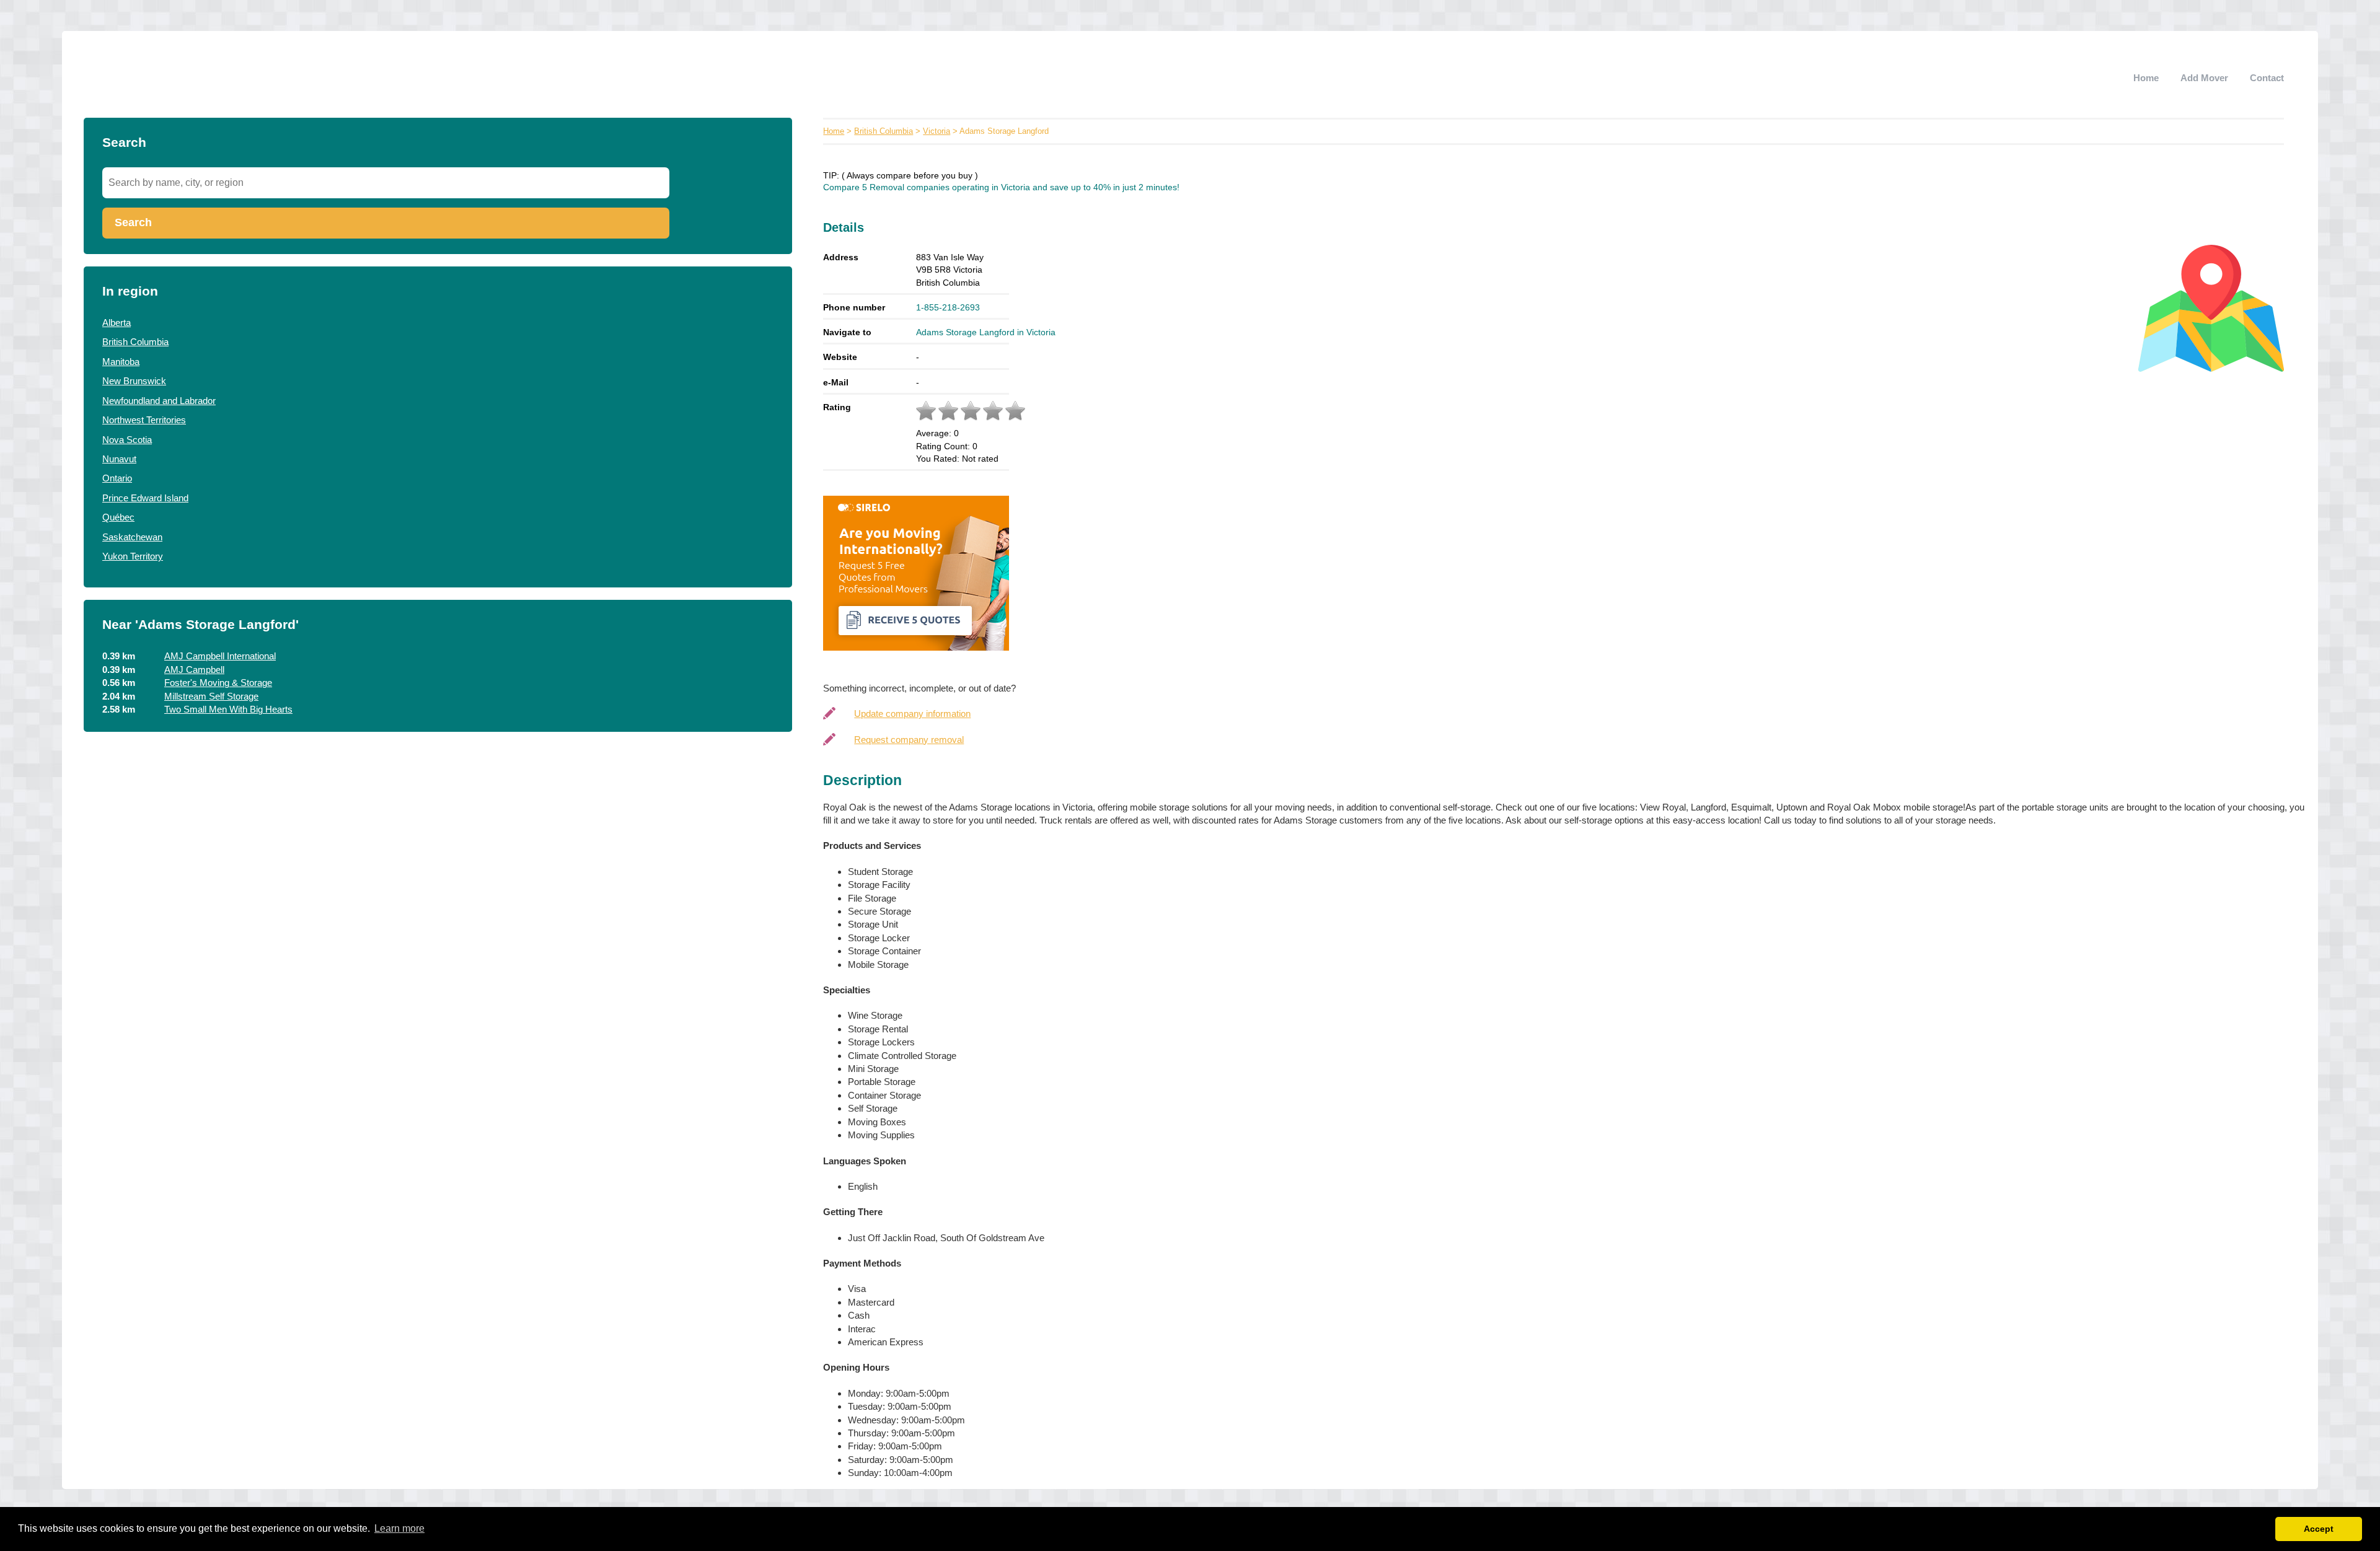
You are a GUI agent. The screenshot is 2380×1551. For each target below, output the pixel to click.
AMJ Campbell (194, 670)
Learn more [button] (399, 1528)
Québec (118, 517)
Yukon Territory (133, 556)
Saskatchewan (132, 537)
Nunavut (119, 459)
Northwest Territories (144, 420)
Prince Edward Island (145, 498)
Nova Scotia (127, 440)
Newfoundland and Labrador (159, 401)
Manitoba (121, 362)
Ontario (117, 478)
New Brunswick (134, 381)
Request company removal (909, 740)
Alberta (117, 323)
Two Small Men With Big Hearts (228, 709)
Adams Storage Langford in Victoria (986, 332)
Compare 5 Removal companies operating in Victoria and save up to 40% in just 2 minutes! (1001, 187)
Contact (2267, 78)
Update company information (912, 714)
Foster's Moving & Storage (218, 683)
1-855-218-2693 (948, 307)
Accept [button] (2319, 1529)
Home (2146, 78)
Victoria (937, 131)
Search (133, 222)
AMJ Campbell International (220, 656)
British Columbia (135, 342)
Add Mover (2204, 78)
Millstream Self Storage (211, 696)
